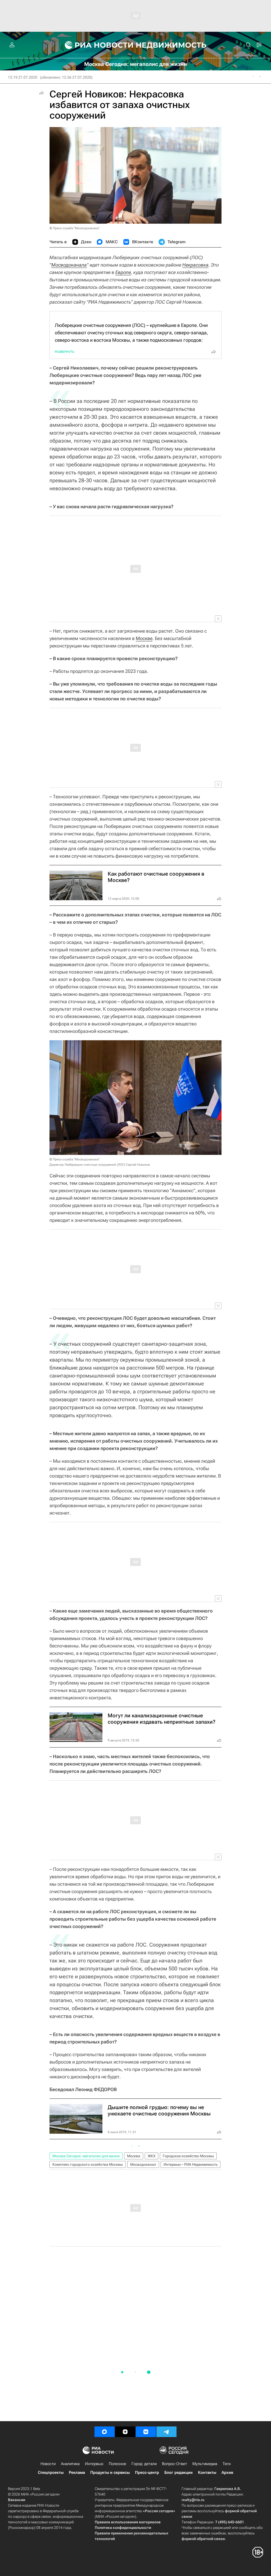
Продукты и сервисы (110, 2473)
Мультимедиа (205, 2464)
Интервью (94, 2464)
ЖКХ (152, 2156)
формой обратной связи (203, 2539)
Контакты (207, 2473)
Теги (227, 2464)
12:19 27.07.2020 (23, 77)
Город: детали (144, 2464)
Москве (144, 638)
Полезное (118, 2464)
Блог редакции (179, 2473)
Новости (48, 2464)
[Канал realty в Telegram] (166, 2432)
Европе (123, 272)
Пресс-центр (147, 2473)
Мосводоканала (69, 265)
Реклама (77, 2473)
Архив (227, 2473)
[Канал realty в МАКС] (105, 2432)
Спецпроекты (51, 2473)
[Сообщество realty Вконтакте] (146, 2432)
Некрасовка (195, 265)
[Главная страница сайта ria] (96, 45)
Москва (134, 2156)
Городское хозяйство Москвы (188, 2156)
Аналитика (70, 2464)
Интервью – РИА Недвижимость (191, 2164)
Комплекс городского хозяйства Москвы (88, 2164)
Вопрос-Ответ (175, 2464)
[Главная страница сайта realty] (136, 45)
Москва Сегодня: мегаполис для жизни (86, 2156)
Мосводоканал (143, 2164)
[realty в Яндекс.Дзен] (125, 2432)
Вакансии (17, 2500)
